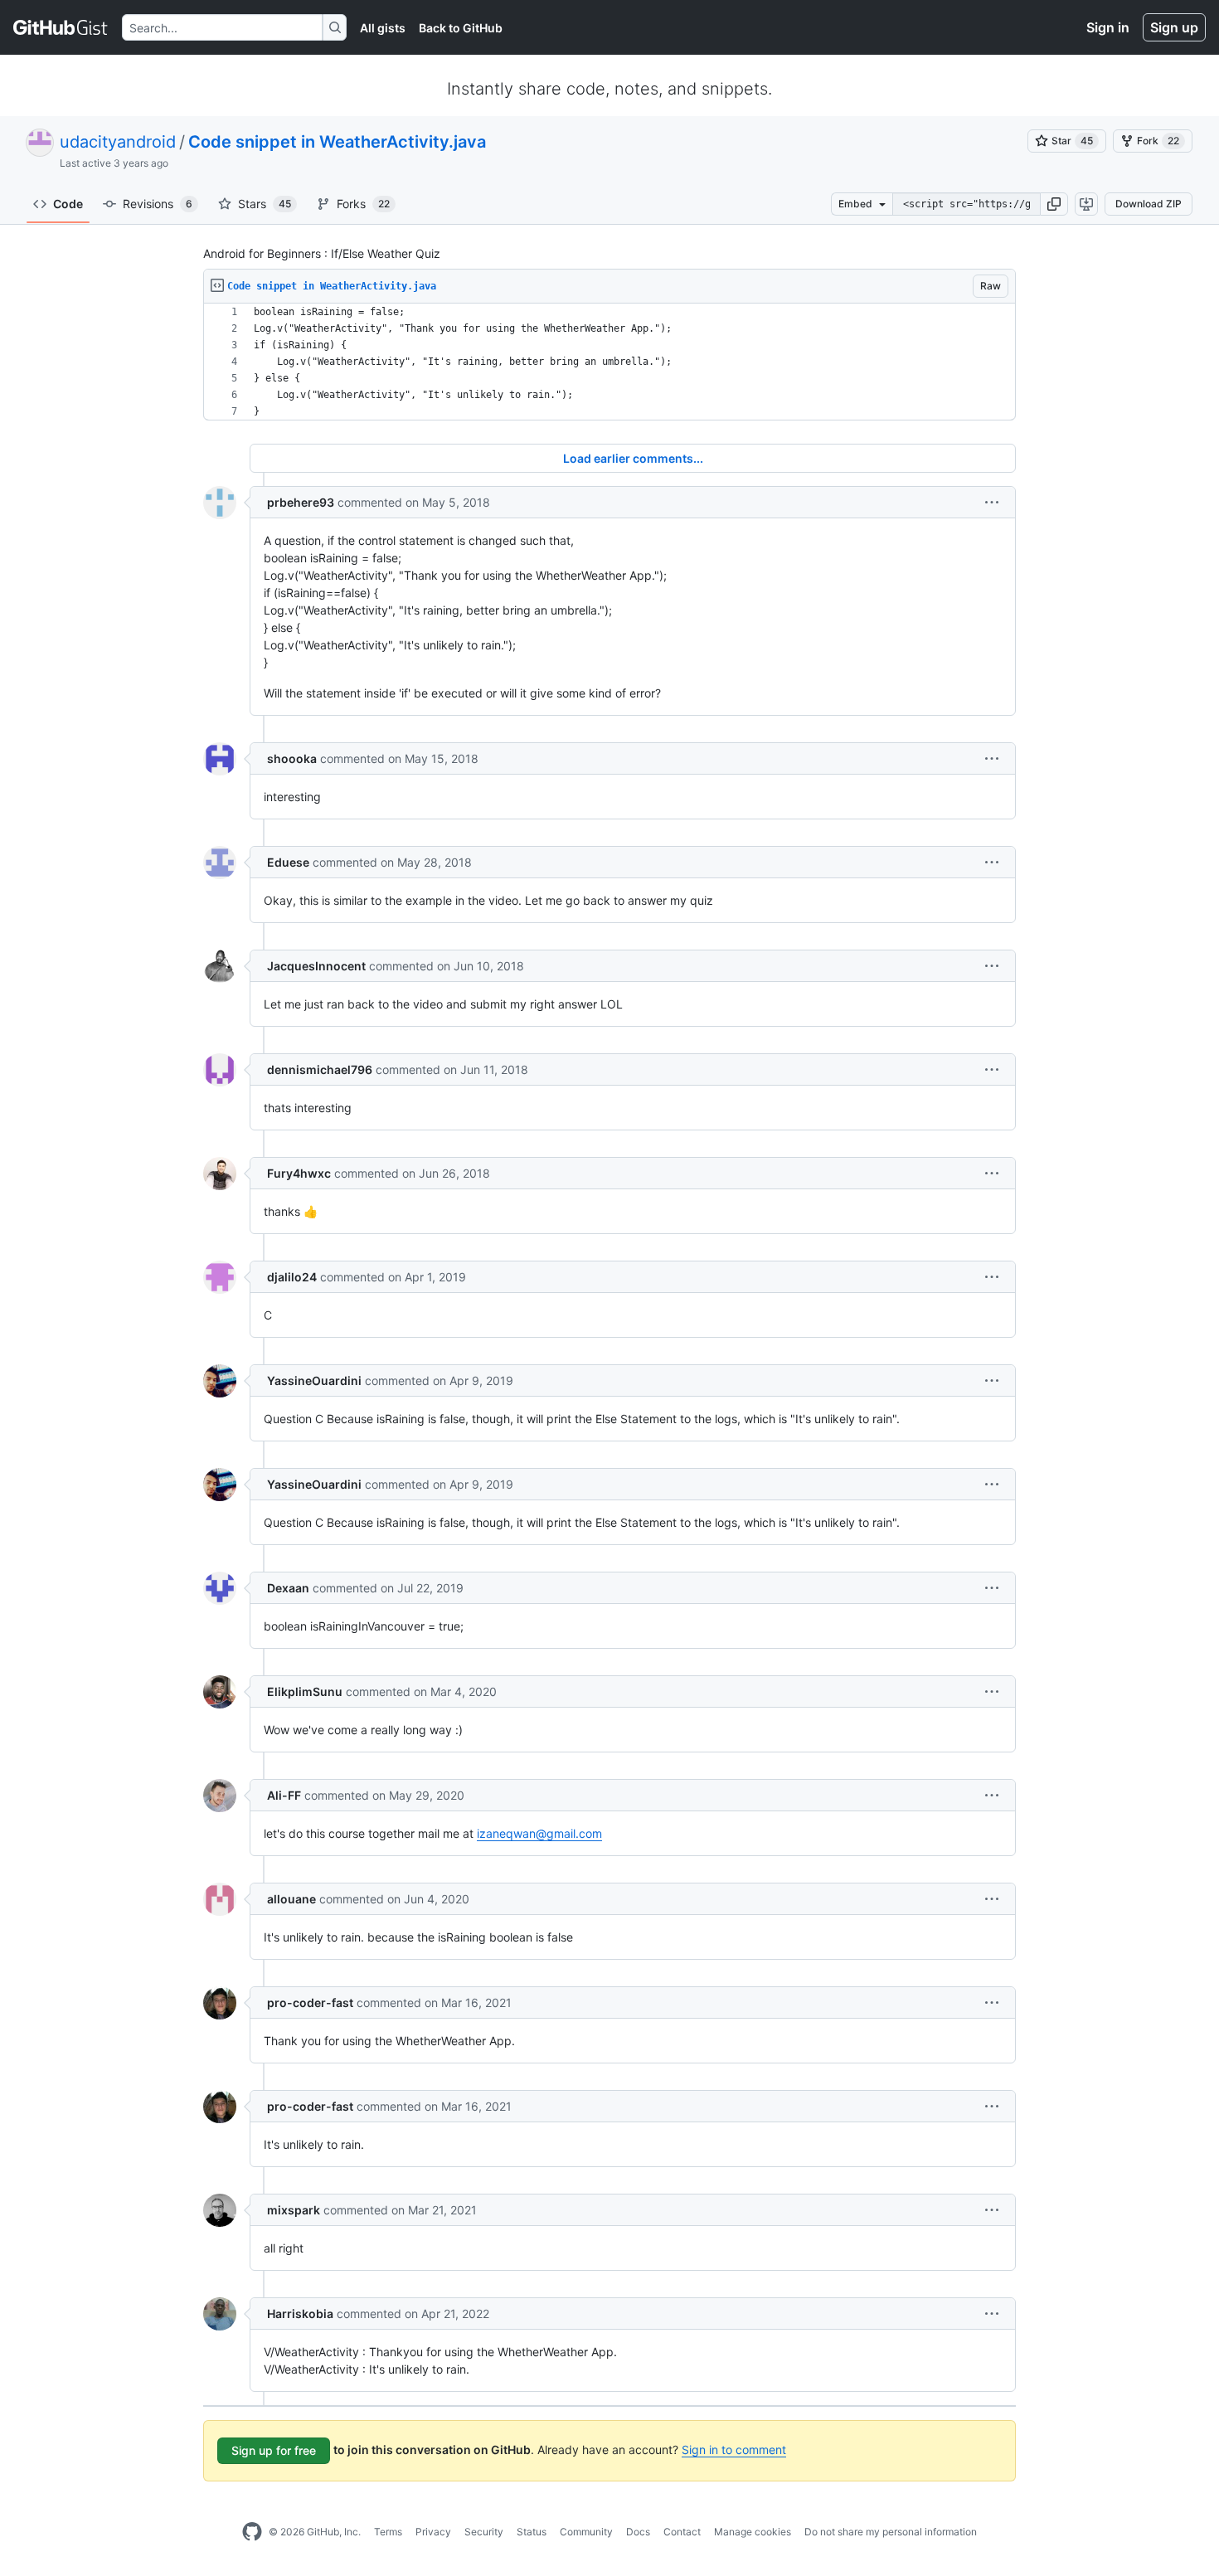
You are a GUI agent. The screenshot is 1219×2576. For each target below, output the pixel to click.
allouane (291, 1899)
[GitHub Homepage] (252, 2532)
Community (586, 2532)
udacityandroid (118, 142)
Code (68, 204)
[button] (1054, 204)
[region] (609, 362)
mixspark (294, 2210)
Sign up (1174, 27)
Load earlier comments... (633, 458)
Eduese (288, 862)
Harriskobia (300, 2314)
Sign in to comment (734, 2450)
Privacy (433, 2532)
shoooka (292, 758)
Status (532, 2532)
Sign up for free (274, 2450)
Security (484, 2532)
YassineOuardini (314, 1380)
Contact (682, 2532)
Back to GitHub (461, 28)
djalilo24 (292, 1277)
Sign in (1108, 27)
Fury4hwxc (299, 1173)
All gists (383, 28)
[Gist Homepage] (61, 27)
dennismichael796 (320, 1069)
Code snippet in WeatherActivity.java (337, 142)
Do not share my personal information (891, 2532)
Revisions (158, 204)
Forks (363, 204)
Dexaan (288, 1588)
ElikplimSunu (305, 1691)
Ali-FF (284, 1795)
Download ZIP (1149, 204)
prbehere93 (301, 502)
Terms (388, 2532)
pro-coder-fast (310, 2002)
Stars (265, 204)
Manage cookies (753, 2532)
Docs (638, 2532)
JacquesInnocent (316, 966)
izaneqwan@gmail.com (539, 1833)
